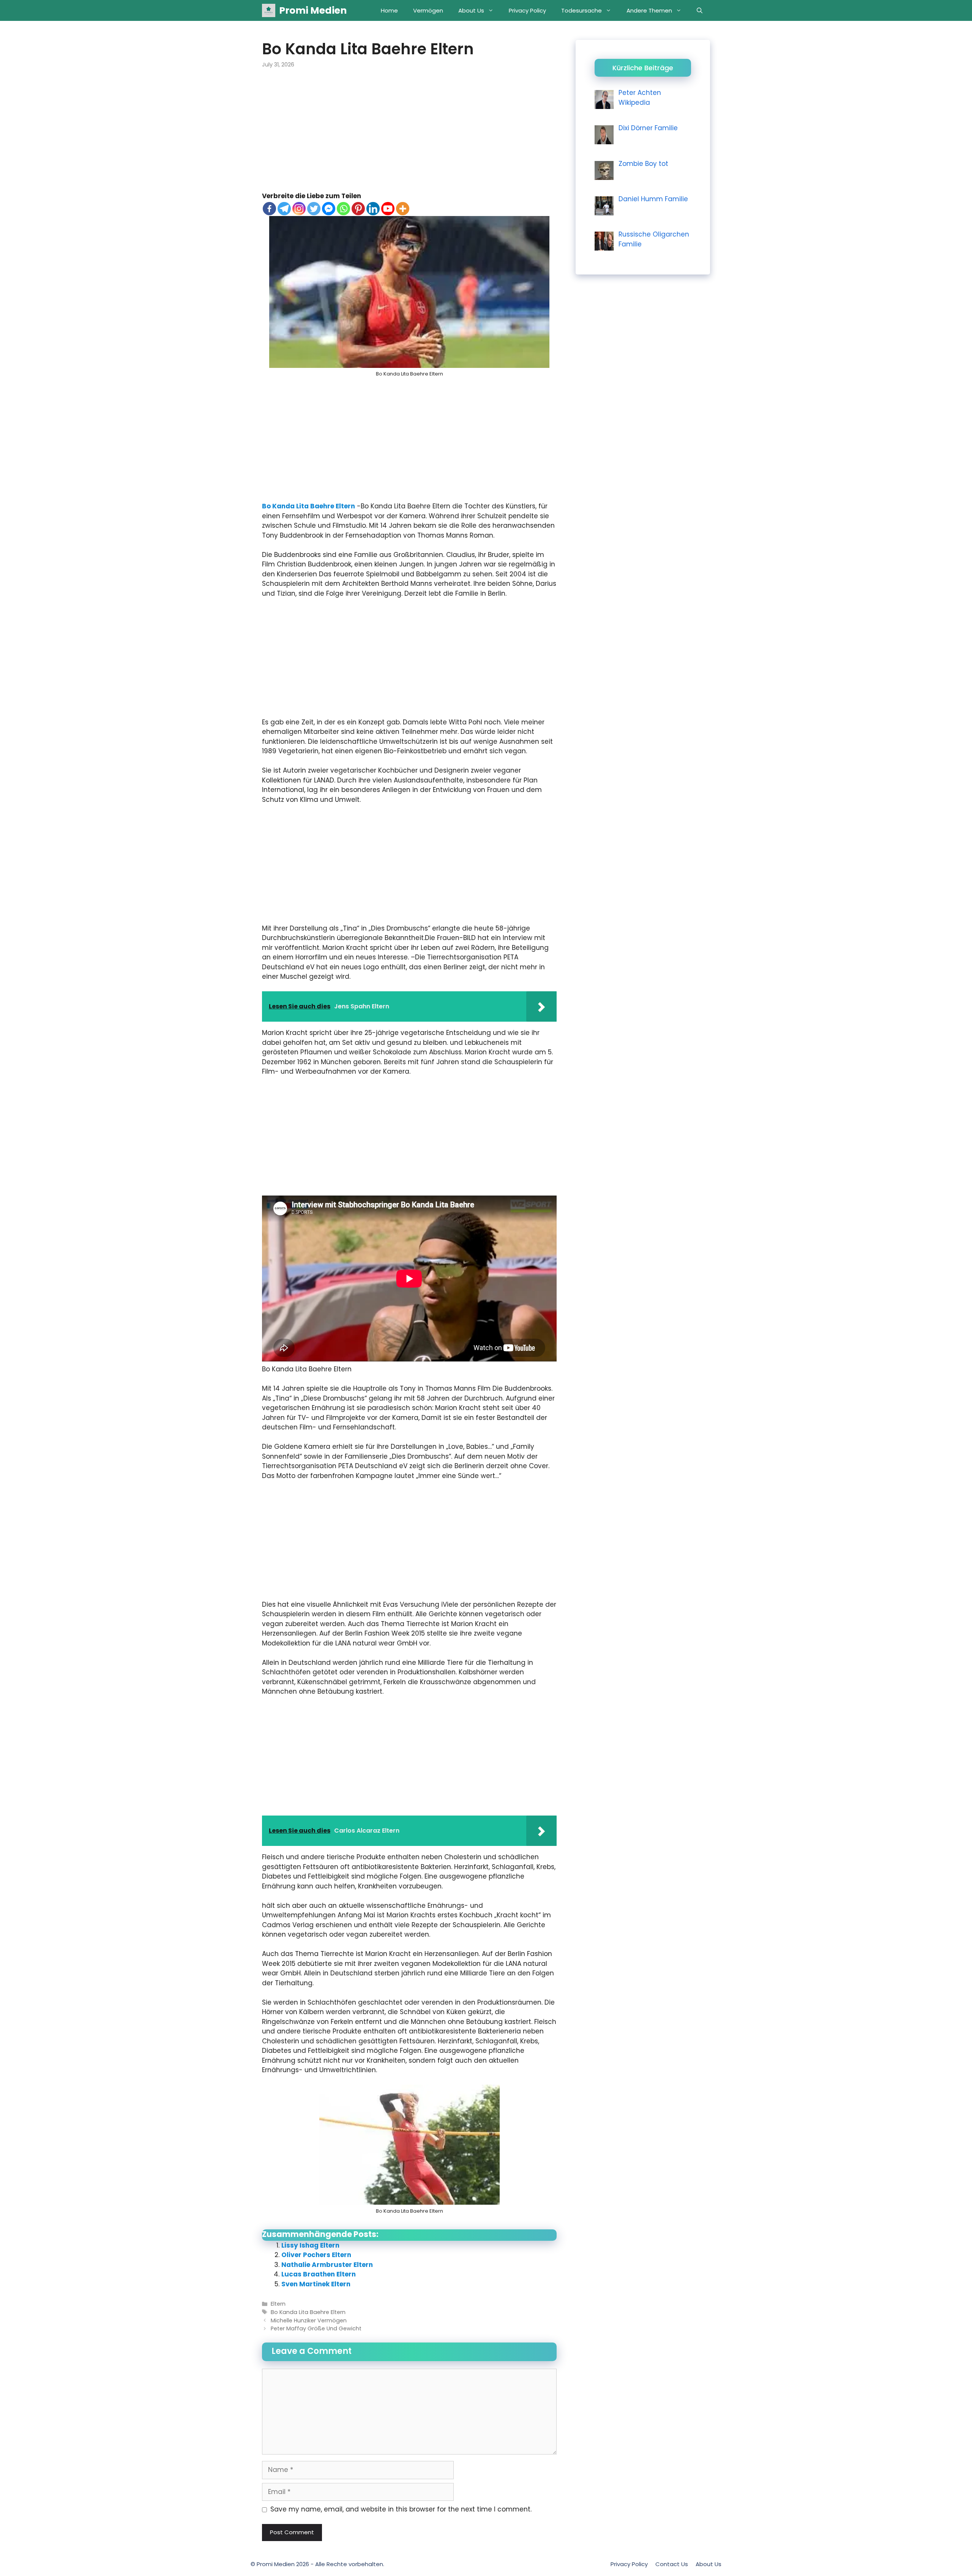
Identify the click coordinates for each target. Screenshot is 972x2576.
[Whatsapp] (343, 209)
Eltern (278, 2304)
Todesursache (581, 10)
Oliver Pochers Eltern (316, 2255)
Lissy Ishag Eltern (310, 2245)
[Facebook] (269, 209)
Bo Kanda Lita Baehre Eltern (308, 506)
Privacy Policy (527, 10)
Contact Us (672, 2564)
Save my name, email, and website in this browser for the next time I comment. (401, 2509)
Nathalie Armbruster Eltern (327, 2265)
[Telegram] (284, 209)
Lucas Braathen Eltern (319, 2274)
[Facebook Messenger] (329, 209)
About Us (471, 10)
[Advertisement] (409, 135)
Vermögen (428, 10)
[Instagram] (299, 209)
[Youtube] (388, 209)
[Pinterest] (358, 209)
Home (389, 10)
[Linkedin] (373, 209)
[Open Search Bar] (700, 10)
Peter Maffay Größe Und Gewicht (316, 2328)
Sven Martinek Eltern (316, 2284)
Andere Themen (649, 10)
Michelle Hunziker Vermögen (309, 2320)
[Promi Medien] (269, 10)
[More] (403, 209)
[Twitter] (314, 209)
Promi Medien (313, 10)
